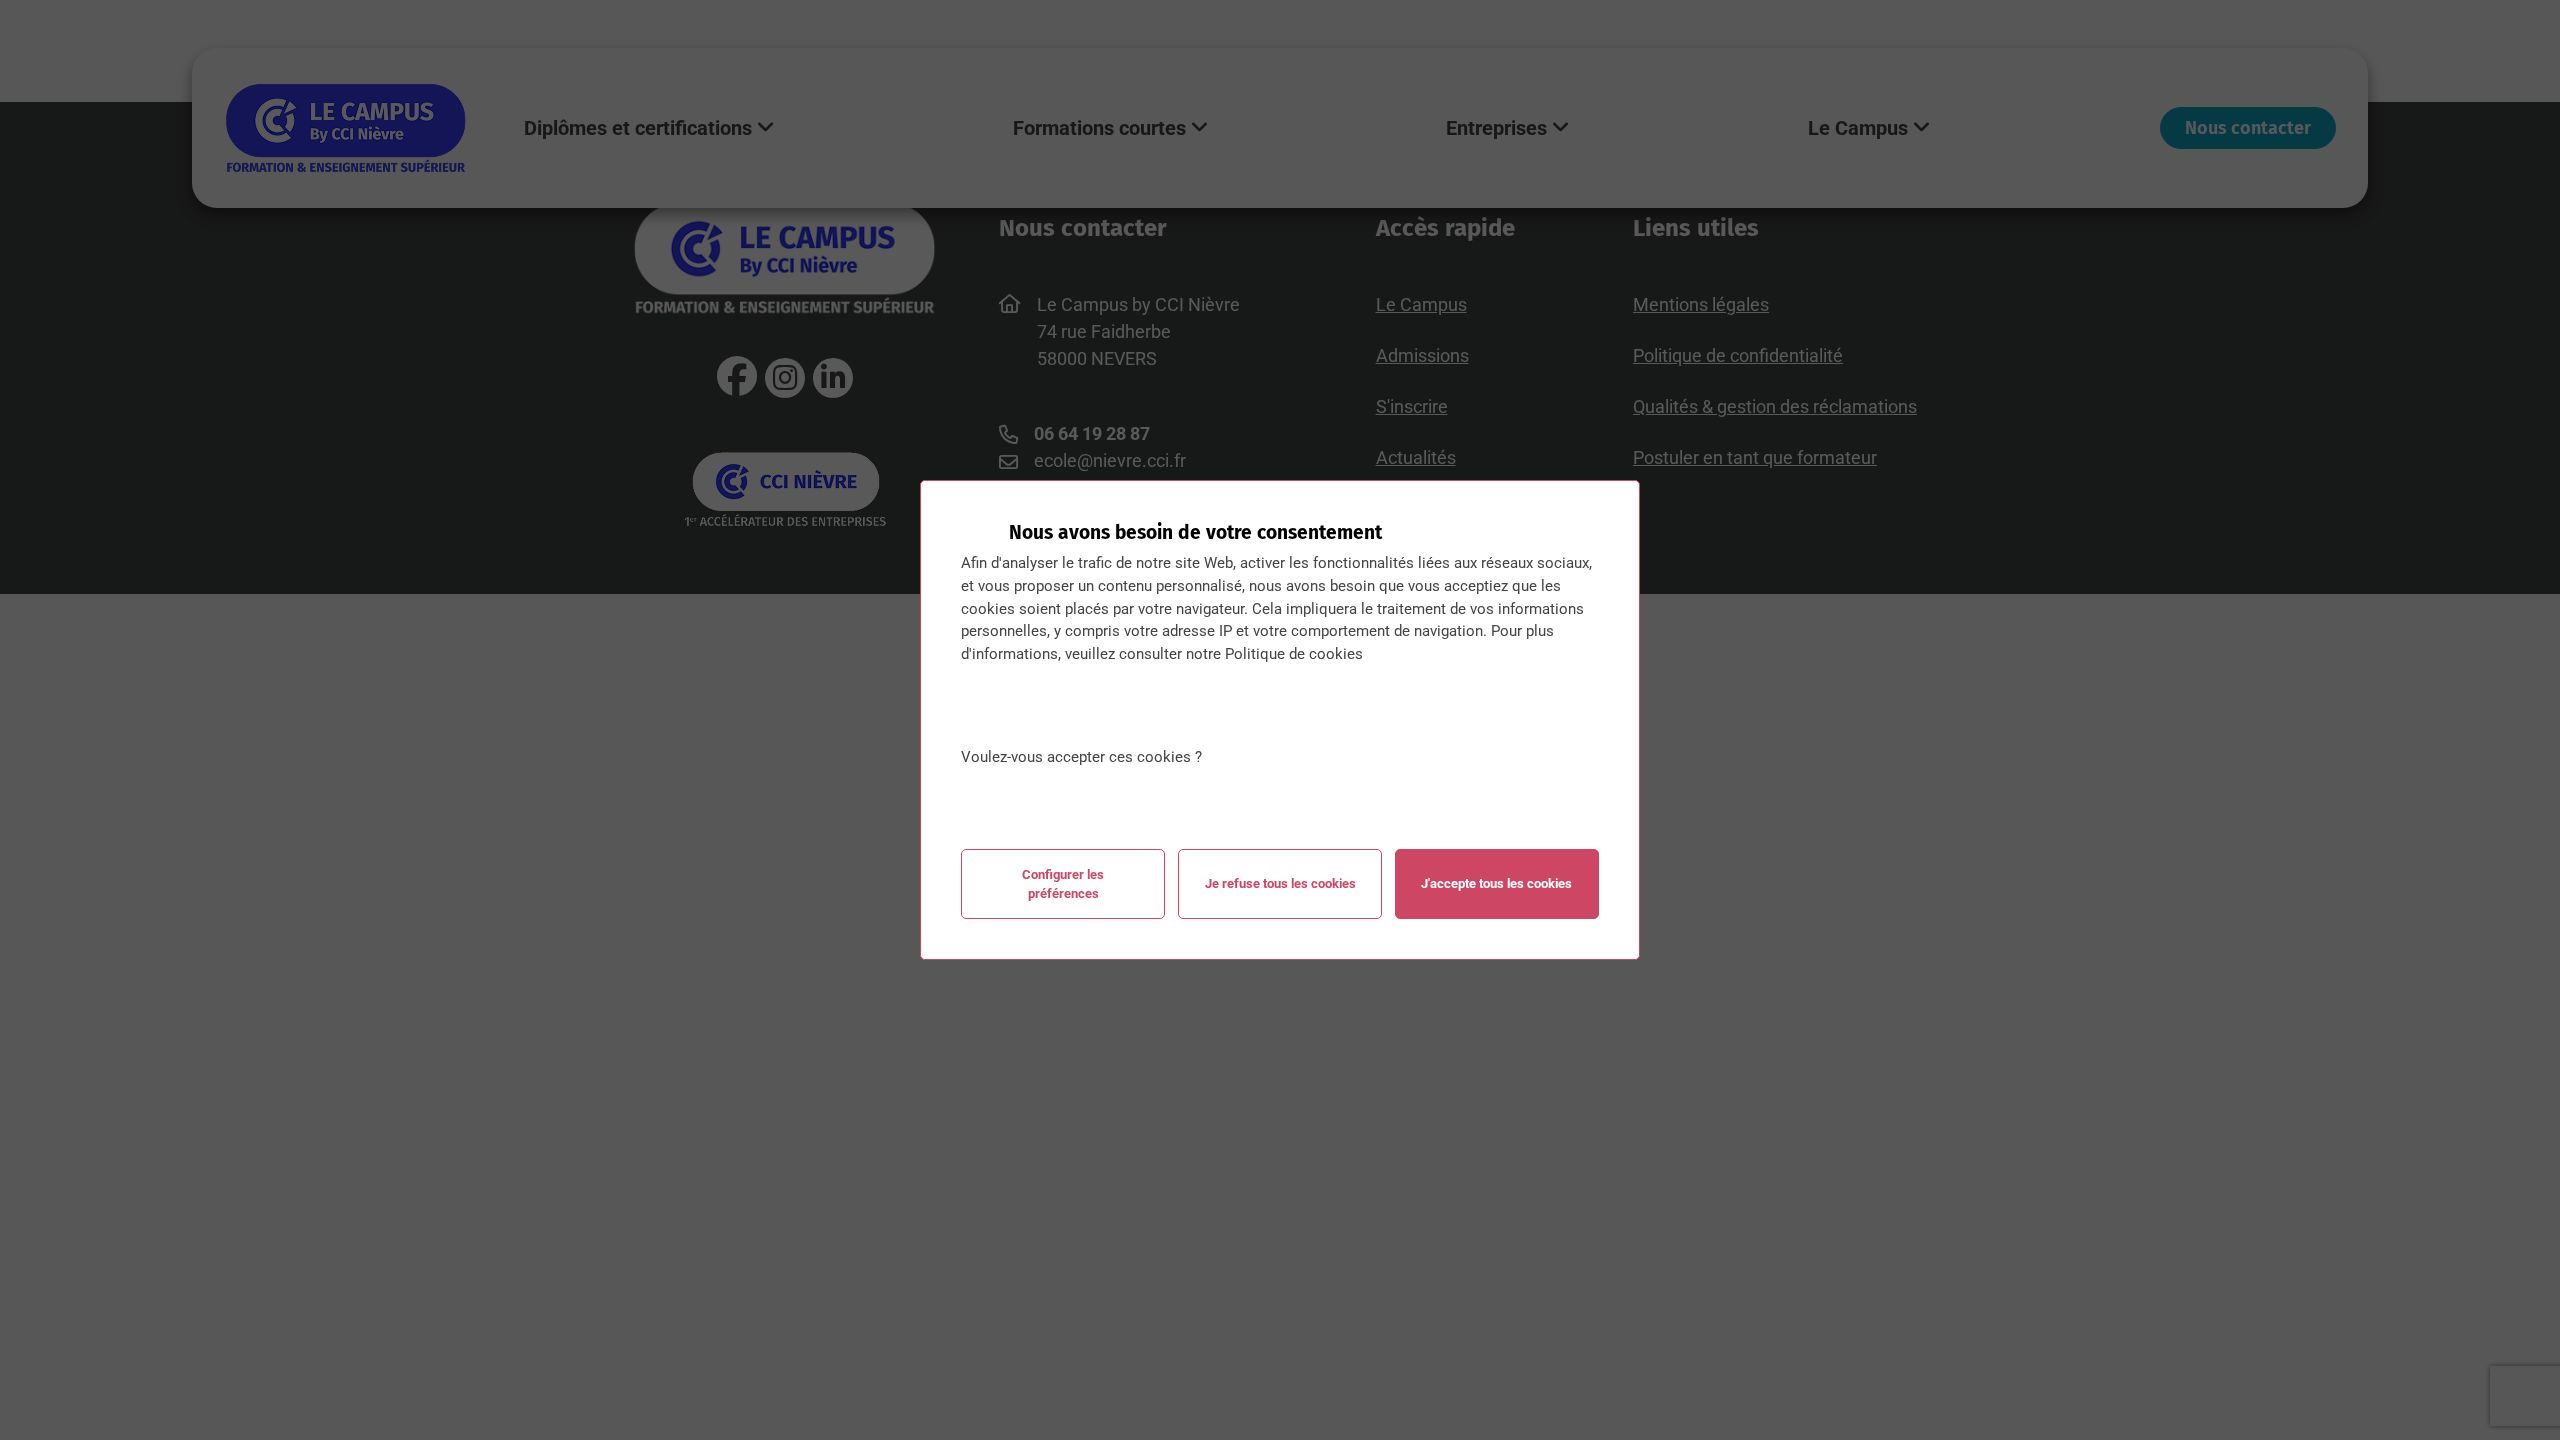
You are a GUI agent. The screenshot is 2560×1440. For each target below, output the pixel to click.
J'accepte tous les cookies (1496, 883)
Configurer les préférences (1063, 884)
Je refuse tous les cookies (1280, 883)
